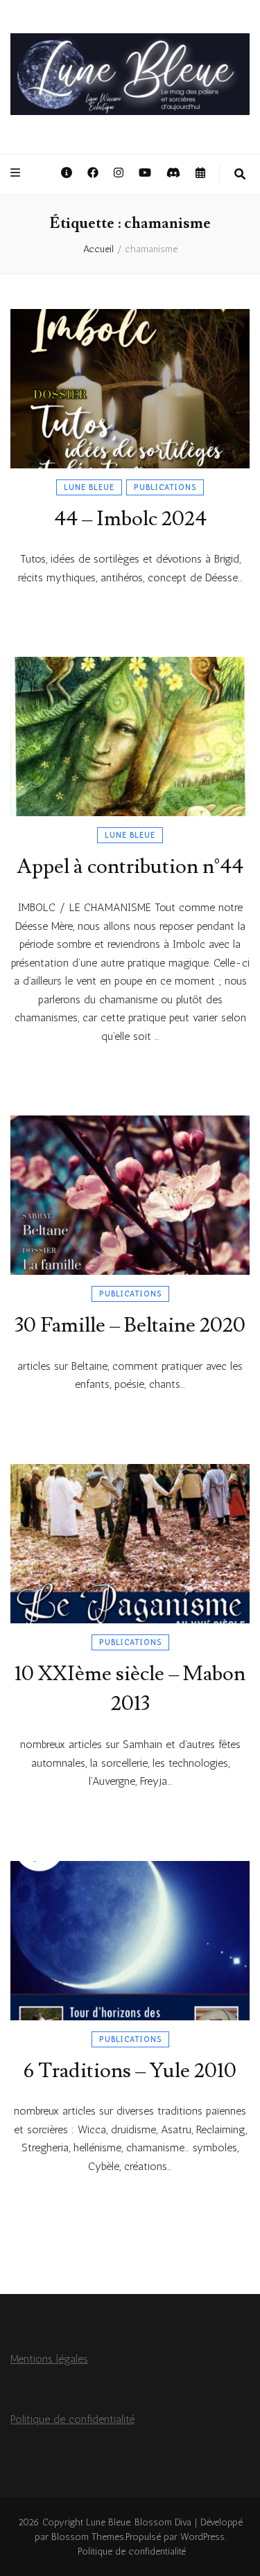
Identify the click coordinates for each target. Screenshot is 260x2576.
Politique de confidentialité (72, 2419)
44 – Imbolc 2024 (130, 519)
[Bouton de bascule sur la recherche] (240, 175)
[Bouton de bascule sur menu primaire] (17, 174)
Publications (165, 487)
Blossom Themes (88, 2537)
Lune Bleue (89, 487)
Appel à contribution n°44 (130, 866)
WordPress (202, 2537)
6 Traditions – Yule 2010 (130, 2071)
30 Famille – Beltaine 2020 (130, 1325)
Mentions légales (49, 2359)
